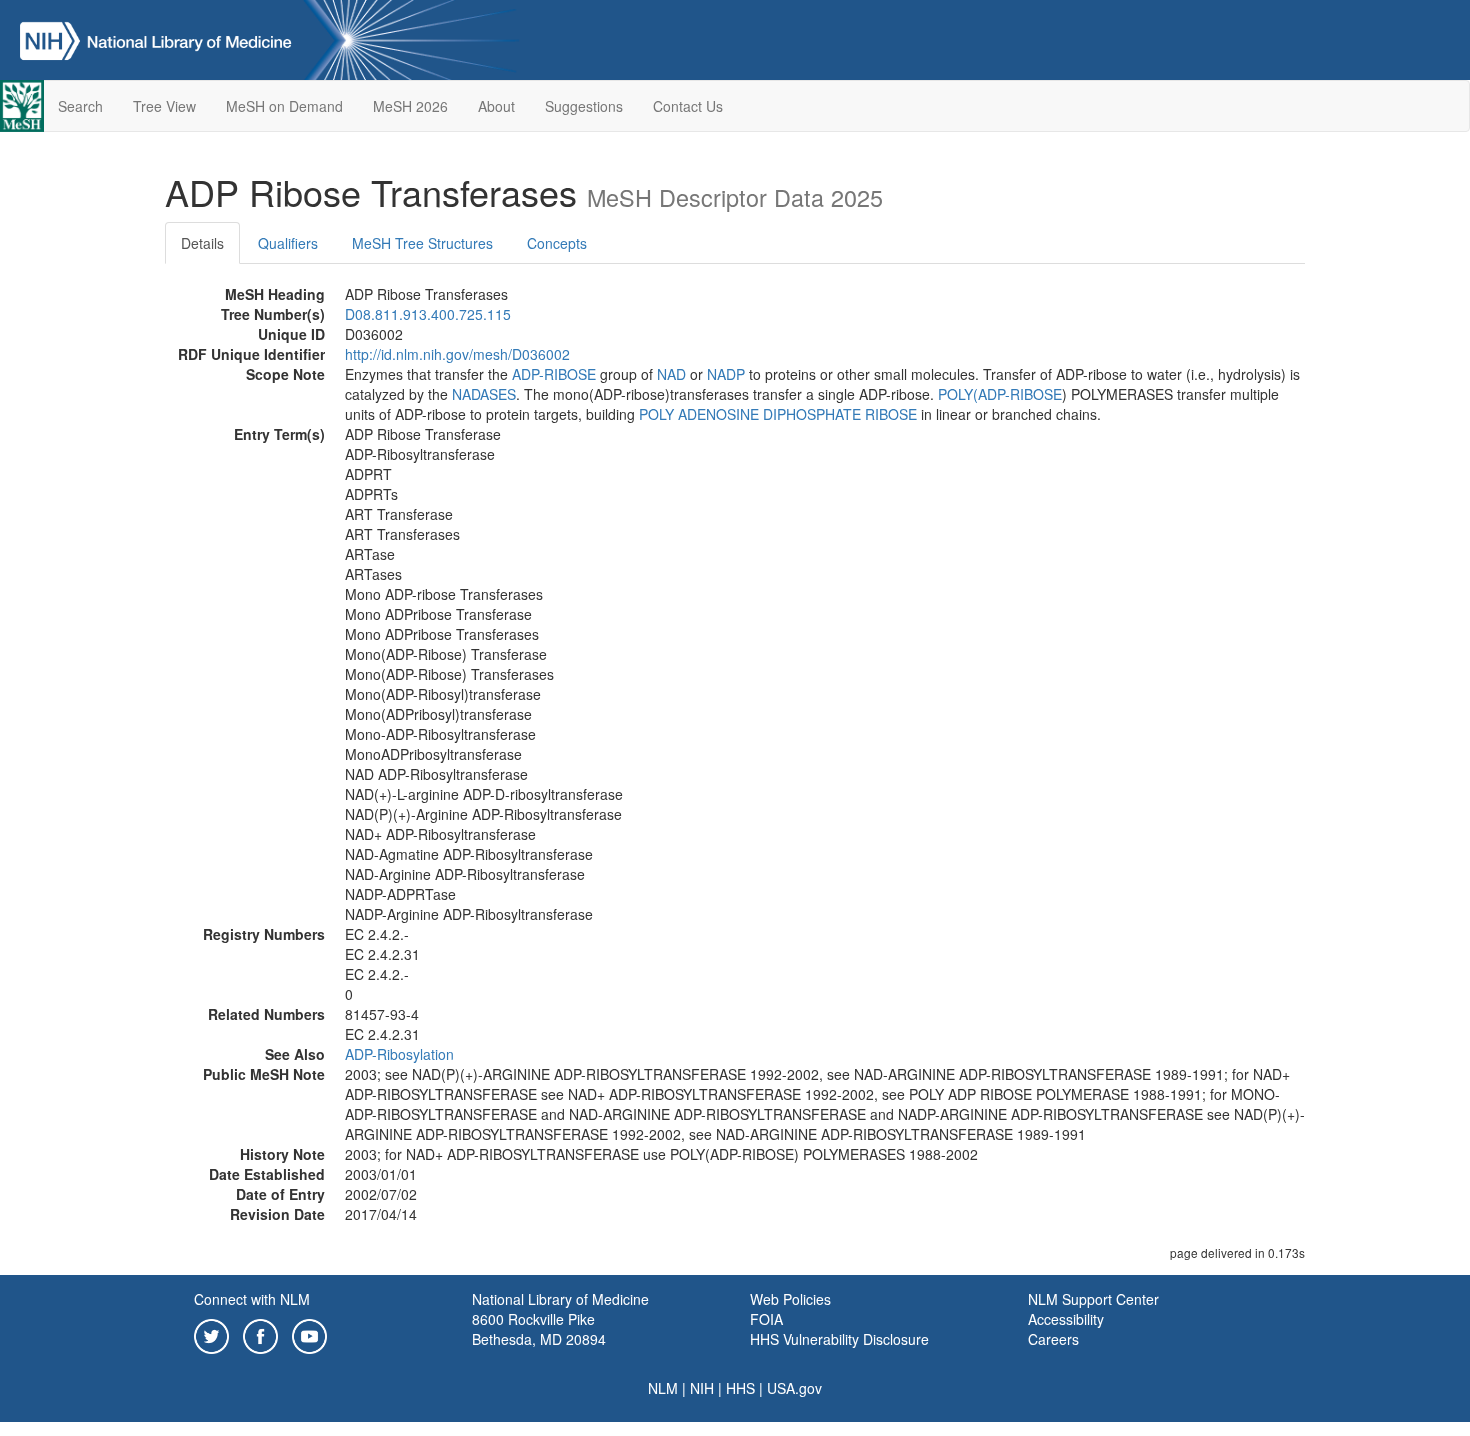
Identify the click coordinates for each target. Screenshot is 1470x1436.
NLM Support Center (1093, 1299)
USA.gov (794, 1388)
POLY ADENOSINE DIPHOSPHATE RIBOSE (778, 414)
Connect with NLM (252, 1299)
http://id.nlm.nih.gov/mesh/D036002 (457, 354)
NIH (702, 1388)
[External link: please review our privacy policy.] (211, 1334)
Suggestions (584, 106)
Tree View (164, 106)
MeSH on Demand (284, 106)
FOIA (766, 1319)
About (496, 106)
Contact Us (688, 106)
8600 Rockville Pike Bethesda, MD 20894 (539, 1329)
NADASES (484, 394)
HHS (740, 1388)
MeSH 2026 (410, 106)
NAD (671, 374)
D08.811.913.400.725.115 (428, 314)
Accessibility (1066, 1319)
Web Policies (790, 1299)
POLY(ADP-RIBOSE (1000, 394)
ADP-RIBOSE (554, 374)
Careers (1053, 1339)
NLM (663, 1388)
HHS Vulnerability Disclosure (839, 1339)
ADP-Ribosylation (399, 1054)
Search (80, 106)
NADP (726, 374)
